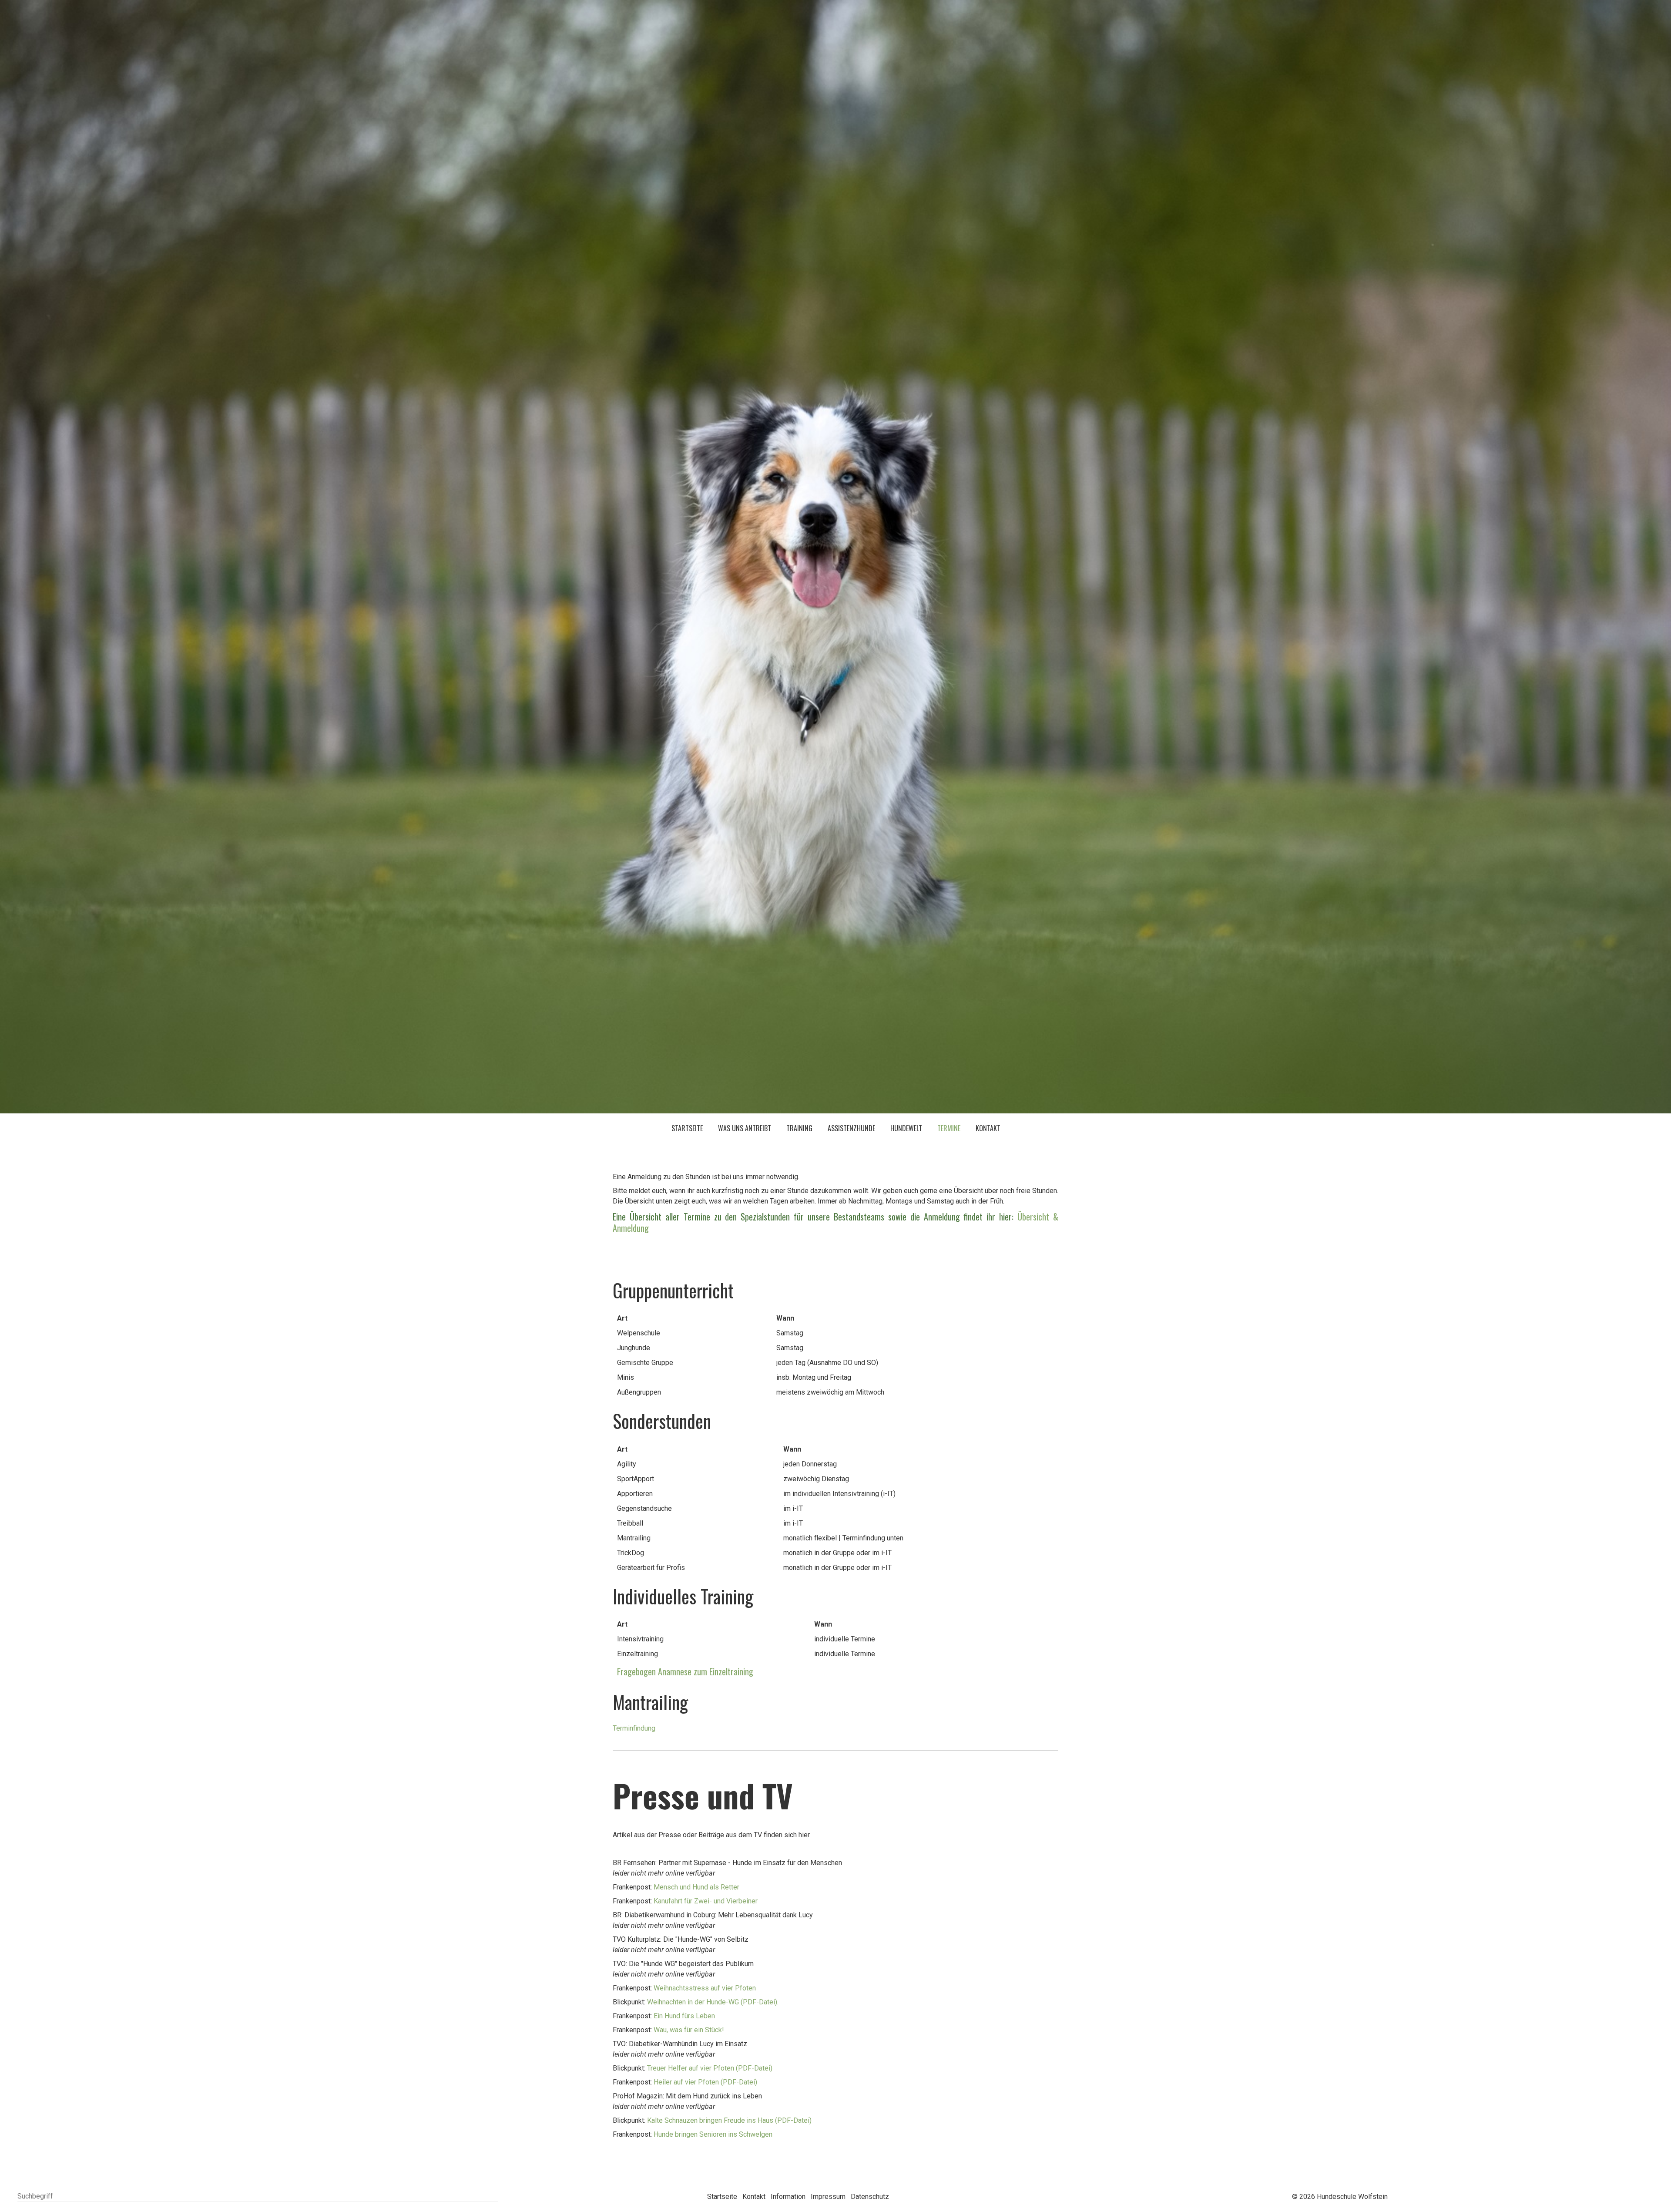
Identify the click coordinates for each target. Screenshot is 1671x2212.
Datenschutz (870, 2197)
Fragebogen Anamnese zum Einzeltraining (683, 1671)
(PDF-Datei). (713, 2002)
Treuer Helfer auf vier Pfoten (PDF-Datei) (709, 2068)
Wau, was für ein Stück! (689, 2030)
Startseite (687, 1128)
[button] (1601, 2195)
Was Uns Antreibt (745, 1128)
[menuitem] (687, 1129)
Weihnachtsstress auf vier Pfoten (705, 1988)
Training (799, 1128)
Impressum (828, 2197)
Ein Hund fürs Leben (684, 2016)
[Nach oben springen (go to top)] (1647, 2195)
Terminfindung (634, 1728)
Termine (949, 1128)
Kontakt (988, 1128)
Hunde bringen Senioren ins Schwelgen (713, 2134)
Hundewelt (906, 1128)
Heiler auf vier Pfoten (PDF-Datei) (705, 2082)
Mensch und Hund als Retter (696, 1887)
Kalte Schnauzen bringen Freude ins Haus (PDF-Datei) (729, 2120)
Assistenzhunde (851, 1128)
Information (788, 2197)
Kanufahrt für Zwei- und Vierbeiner (706, 1901)
